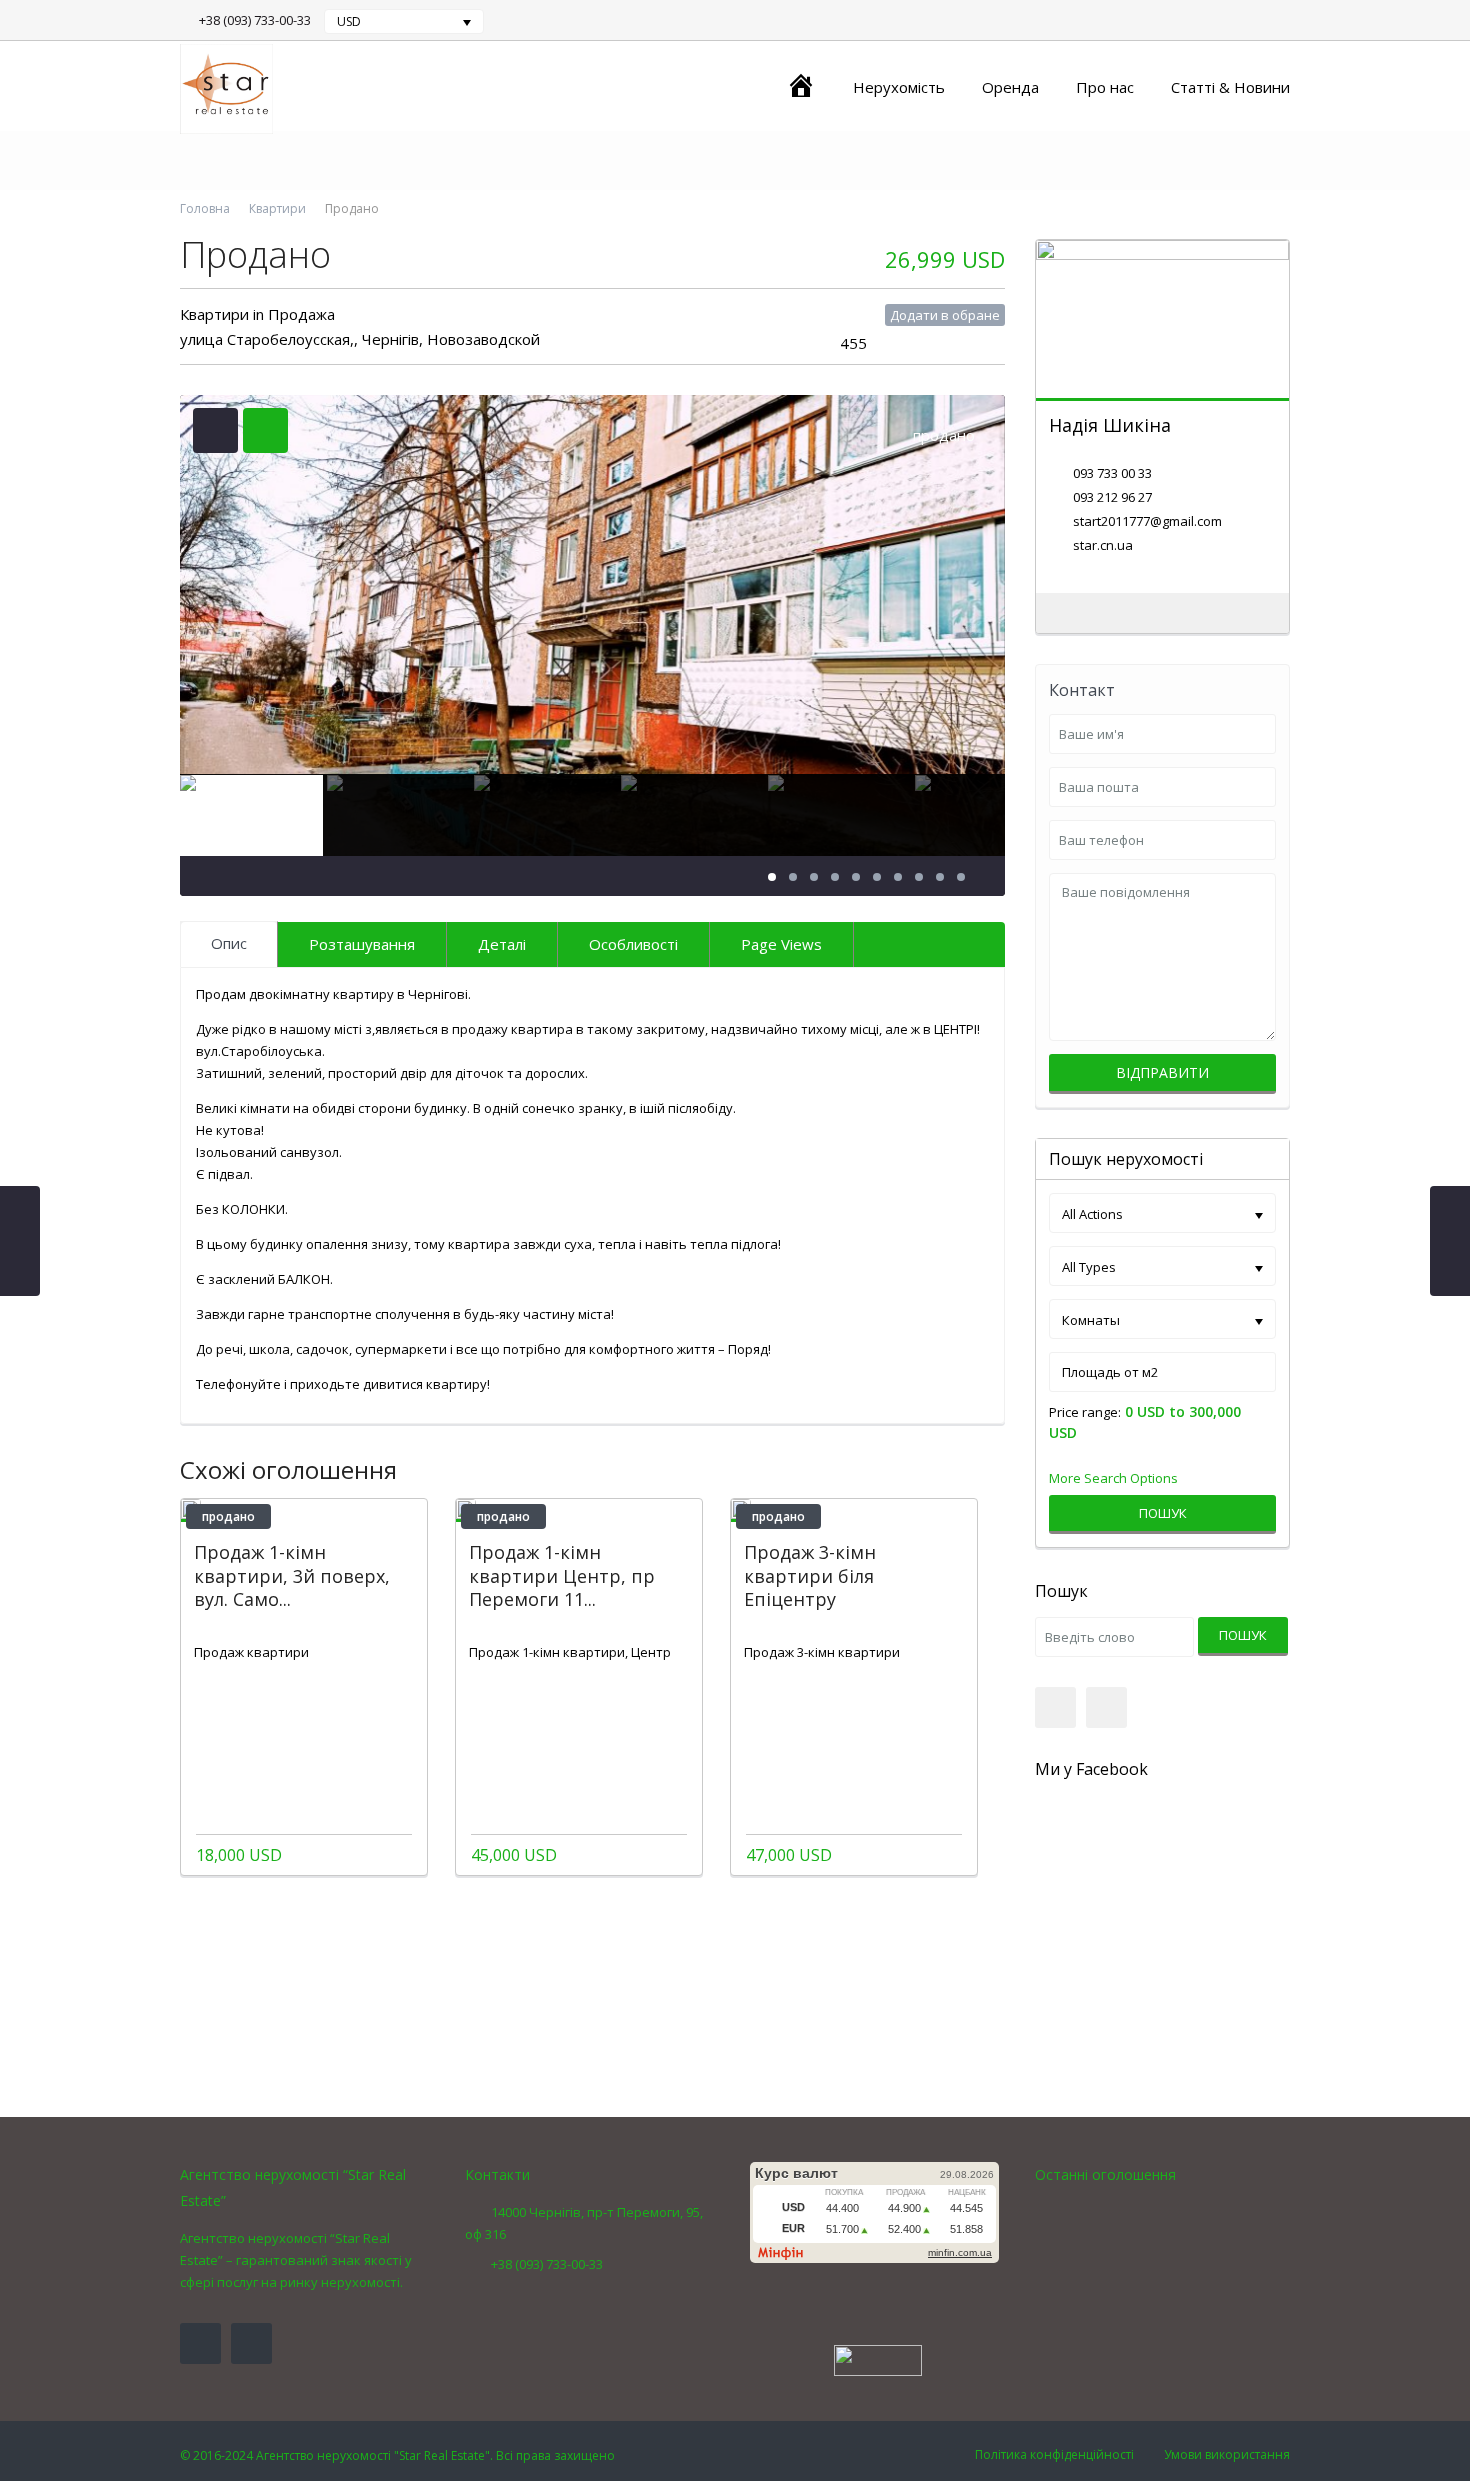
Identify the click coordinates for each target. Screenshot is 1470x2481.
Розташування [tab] (362, 944)
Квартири (277, 208)
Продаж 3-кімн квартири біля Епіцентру (810, 1575)
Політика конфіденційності (1054, 2454)
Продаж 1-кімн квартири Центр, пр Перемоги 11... (562, 1575)
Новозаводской (483, 339)
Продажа (301, 314)
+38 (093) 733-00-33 (255, 20)
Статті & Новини (1230, 87)
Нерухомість (899, 87)
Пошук (1163, 1513)
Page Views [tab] (781, 944)
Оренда (1010, 87)
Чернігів (390, 339)
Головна (205, 208)
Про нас (1105, 87)
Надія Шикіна (1110, 425)
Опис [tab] (229, 943)
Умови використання (1227, 2454)
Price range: (1085, 1412)
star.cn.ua (1103, 545)
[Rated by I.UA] (878, 2359)
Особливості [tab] (633, 944)
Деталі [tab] (502, 944)
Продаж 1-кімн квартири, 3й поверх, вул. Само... (292, 1575)
